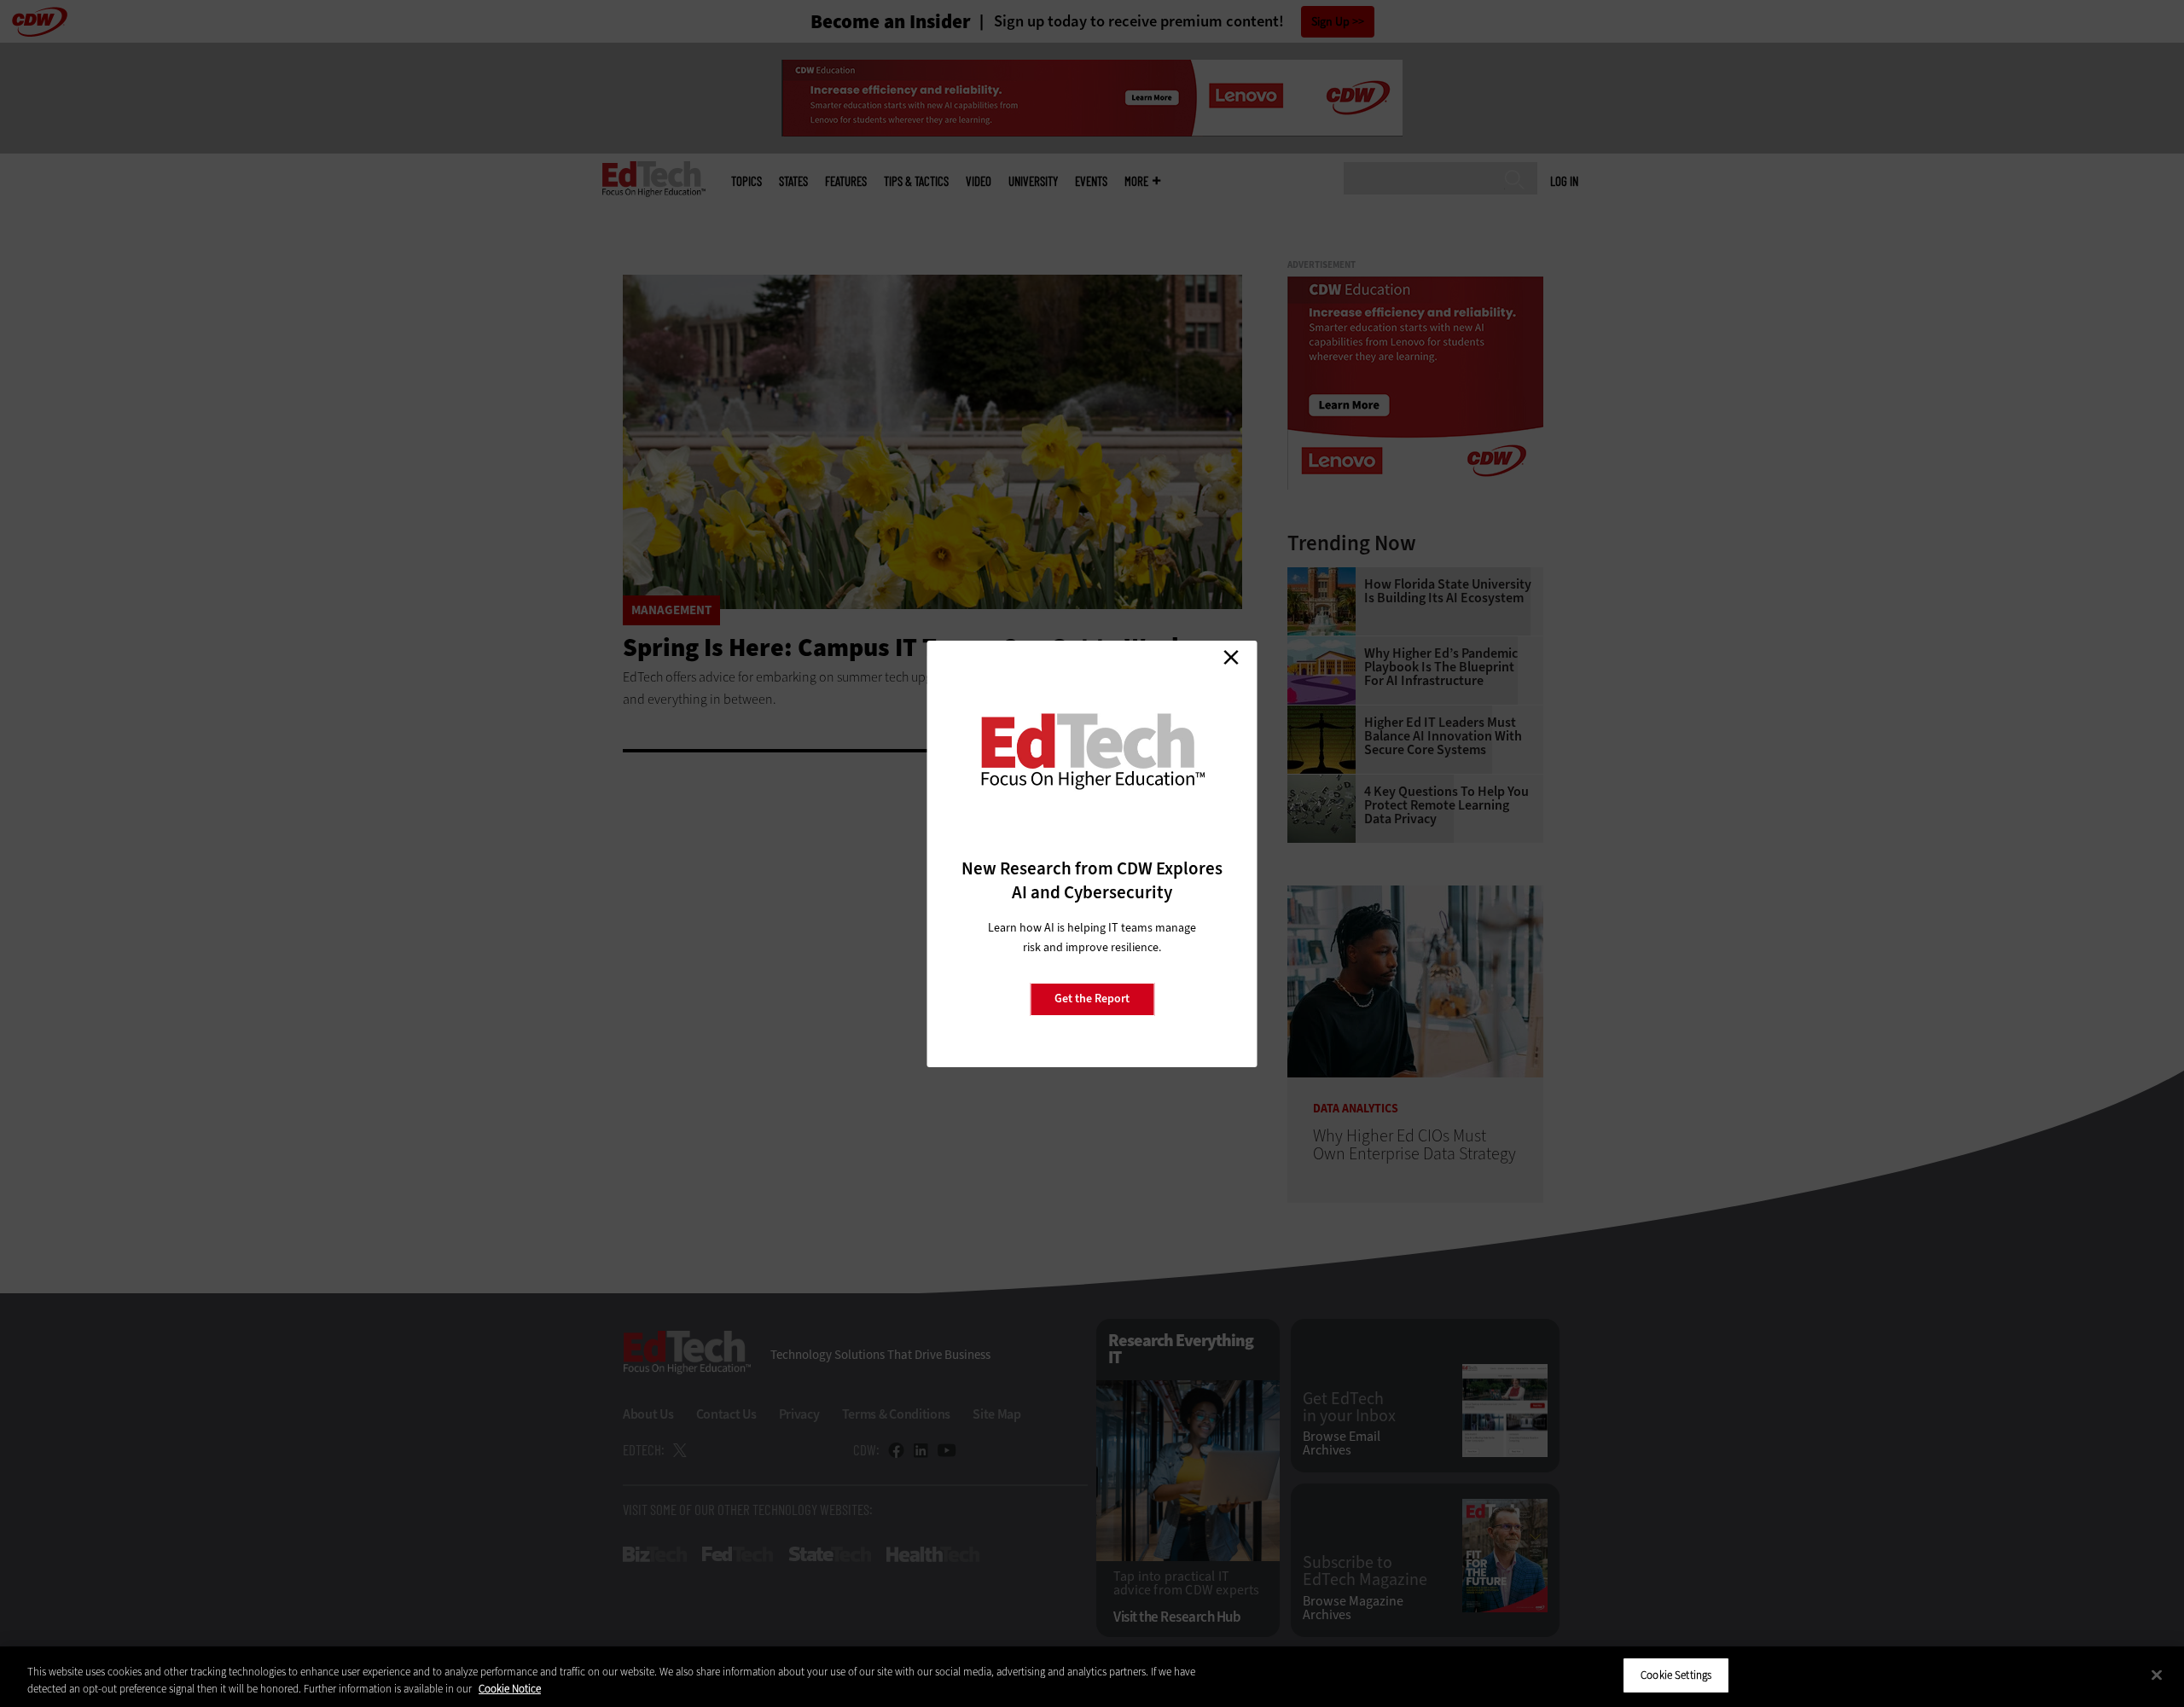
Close (1231, 658)
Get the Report (1092, 999)
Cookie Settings (1676, 1675)
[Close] (2157, 1675)
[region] (1092, 1677)
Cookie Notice (510, 1689)
